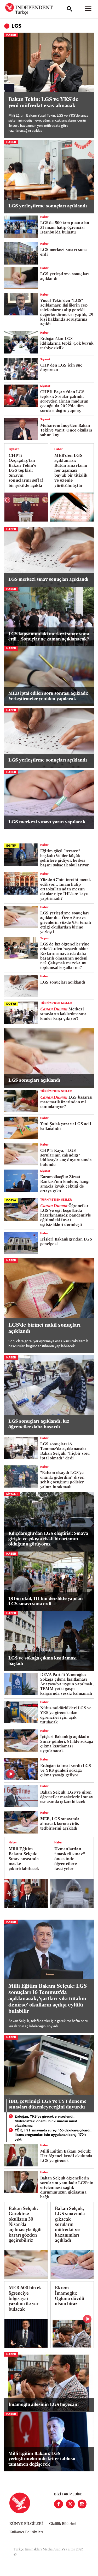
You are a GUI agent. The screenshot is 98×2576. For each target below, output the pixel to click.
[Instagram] (82, 2504)
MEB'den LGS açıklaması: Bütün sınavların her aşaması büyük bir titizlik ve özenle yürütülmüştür (71, 471)
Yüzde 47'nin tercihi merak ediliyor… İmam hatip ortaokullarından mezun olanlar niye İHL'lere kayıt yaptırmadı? (66, 889)
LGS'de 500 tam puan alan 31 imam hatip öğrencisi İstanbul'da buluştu (65, 228)
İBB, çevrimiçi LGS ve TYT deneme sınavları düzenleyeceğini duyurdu (48, 2105)
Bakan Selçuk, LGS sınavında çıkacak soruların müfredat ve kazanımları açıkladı (70, 2225)
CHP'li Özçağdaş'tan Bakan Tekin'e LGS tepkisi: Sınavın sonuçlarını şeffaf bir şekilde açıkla (26, 471)
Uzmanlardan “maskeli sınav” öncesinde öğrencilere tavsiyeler (70, 1859)
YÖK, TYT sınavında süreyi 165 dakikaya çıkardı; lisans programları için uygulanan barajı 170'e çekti (53, 2135)
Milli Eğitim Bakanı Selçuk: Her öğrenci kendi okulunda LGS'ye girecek (66, 2156)
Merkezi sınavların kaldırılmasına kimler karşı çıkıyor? (64, 1014)
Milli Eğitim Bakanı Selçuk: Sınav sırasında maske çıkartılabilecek (24, 1859)
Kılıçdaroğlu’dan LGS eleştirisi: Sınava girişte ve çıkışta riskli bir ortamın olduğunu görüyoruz (48, 1539)
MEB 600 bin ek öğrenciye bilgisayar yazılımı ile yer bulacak (25, 2299)
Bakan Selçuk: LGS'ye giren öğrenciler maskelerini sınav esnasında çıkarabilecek (67, 1797)
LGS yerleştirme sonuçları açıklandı (48, 206)
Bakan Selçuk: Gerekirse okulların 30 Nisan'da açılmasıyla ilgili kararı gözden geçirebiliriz (25, 2225)
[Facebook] (59, 2504)
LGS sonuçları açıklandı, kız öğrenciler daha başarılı (39, 1424)
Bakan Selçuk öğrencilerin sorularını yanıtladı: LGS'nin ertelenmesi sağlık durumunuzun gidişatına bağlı (67, 2188)
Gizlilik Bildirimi (63, 2524)
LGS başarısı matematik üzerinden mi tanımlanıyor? (66, 1102)
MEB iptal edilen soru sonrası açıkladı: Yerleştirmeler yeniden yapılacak (48, 696)
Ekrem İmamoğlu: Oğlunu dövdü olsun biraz (70, 2296)
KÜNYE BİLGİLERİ (26, 2524)
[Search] (70, 9)
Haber (11, 35)
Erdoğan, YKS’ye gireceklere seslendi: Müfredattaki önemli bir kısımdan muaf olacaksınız (46, 2121)
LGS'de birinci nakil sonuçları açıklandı (44, 1328)
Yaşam (45, 939)
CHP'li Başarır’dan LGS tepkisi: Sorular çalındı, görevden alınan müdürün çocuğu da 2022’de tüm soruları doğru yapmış (64, 402)
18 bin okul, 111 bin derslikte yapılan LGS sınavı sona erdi (46, 1601)
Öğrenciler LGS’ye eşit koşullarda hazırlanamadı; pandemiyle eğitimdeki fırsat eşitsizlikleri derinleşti (66, 1216)
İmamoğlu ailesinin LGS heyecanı (44, 2405)
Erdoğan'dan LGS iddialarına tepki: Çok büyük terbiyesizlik (67, 344)
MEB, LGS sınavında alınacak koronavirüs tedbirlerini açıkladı (60, 1824)
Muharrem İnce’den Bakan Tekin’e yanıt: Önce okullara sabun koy (66, 431)
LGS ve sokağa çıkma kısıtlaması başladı (42, 1661)
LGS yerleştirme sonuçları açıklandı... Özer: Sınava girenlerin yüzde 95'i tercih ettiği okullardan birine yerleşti (66, 923)
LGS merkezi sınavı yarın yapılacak (47, 822)
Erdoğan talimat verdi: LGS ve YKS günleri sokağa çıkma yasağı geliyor (66, 1771)
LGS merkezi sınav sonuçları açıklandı (48, 580)
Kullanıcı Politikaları (26, 2532)
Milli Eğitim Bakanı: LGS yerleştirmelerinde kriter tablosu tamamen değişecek (42, 2459)
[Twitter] (70, 2504)
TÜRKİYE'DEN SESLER (56, 1003)
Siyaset (45, 360)
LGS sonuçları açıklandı (63, 983)
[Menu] (88, 9)
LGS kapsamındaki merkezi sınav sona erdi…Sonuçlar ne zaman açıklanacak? (49, 637)
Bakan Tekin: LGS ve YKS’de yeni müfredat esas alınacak (43, 103)
